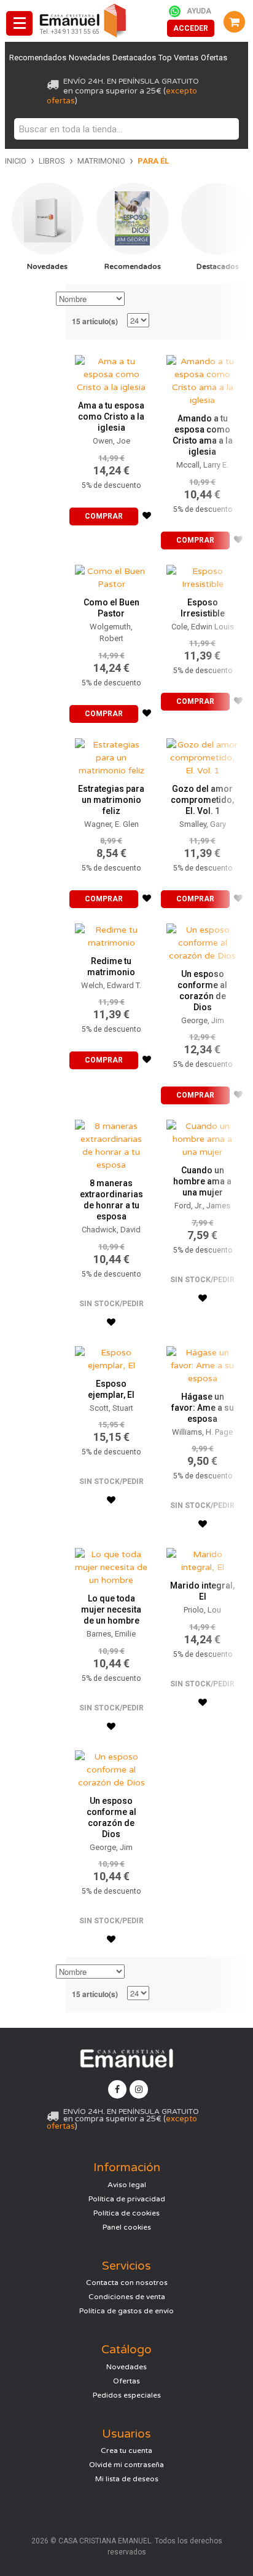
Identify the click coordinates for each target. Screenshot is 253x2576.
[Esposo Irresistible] (203, 575)
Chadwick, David (111, 1230)
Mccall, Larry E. (202, 465)
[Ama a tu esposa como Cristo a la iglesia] (111, 371)
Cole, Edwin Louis (203, 627)
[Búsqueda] (227, 129)
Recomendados (38, 58)
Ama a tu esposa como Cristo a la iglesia (111, 417)
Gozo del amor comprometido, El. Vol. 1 (202, 800)
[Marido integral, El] (203, 1558)
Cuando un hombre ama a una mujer (202, 1181)
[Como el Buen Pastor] (111, 575)
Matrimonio (101, 161)
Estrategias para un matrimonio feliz (111, 800)
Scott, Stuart (111, 1408)
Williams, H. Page (202, 1432)
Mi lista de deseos (127, 2479)
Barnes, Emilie (111, 1634)
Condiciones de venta (127, 2297)
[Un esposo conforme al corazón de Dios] (203, 940)
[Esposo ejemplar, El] (111, 1356)
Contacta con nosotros (127, 2283)
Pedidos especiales (127, 2395)
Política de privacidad (127, 2199)
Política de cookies (126, 2213)
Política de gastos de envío (126, 2311)
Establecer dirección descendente (136, 300)
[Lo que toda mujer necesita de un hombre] (111, 1564)
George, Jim (203, 1020)
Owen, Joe (111, 441)
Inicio (16, 161)
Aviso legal (127, 2185)
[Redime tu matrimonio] (111, 933)
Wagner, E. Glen (111, 824)
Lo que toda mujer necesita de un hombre (111, 1609)
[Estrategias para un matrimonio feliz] (111, 755)
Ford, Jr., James (202, 1206)
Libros (52, 161)
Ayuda (199, 11)
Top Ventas (178, 58)
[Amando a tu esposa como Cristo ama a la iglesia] (203, 378)
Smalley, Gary (203, 824)
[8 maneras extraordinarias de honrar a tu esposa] (111, 1142)
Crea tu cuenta (126, 2450)
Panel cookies (127, 2227)
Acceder (191, 28)
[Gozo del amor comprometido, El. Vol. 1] (203, 755)
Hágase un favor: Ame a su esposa (203, 1408)
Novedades (89, 58)
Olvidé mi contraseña (126, 2465)
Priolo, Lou (202, 1610)
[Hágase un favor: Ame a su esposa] (203, 1362)
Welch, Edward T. (111, 985)
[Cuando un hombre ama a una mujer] (203, 1136)
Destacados (134, 58)
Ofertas (214, 58)
